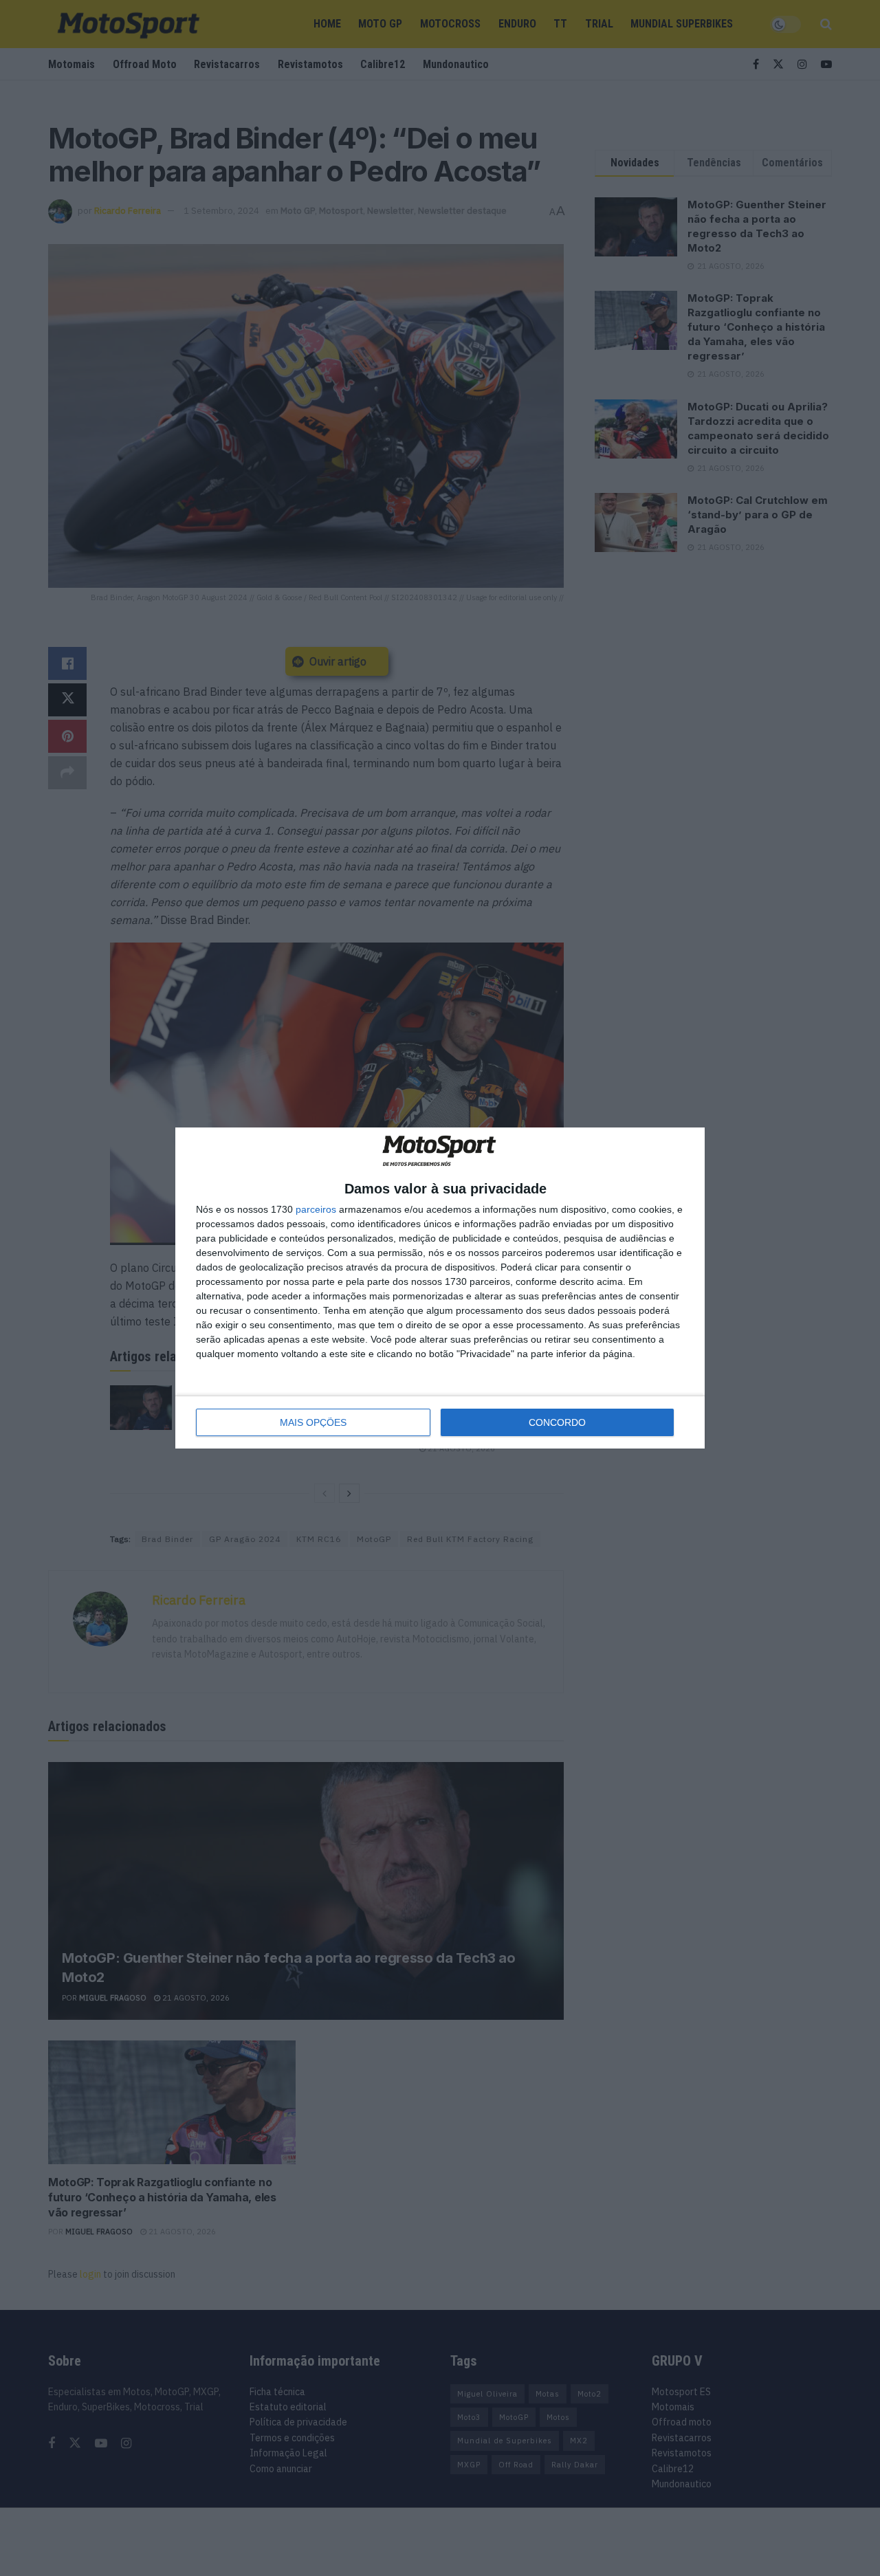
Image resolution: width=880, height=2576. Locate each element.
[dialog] (440, 1288)
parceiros (316, 1209)
